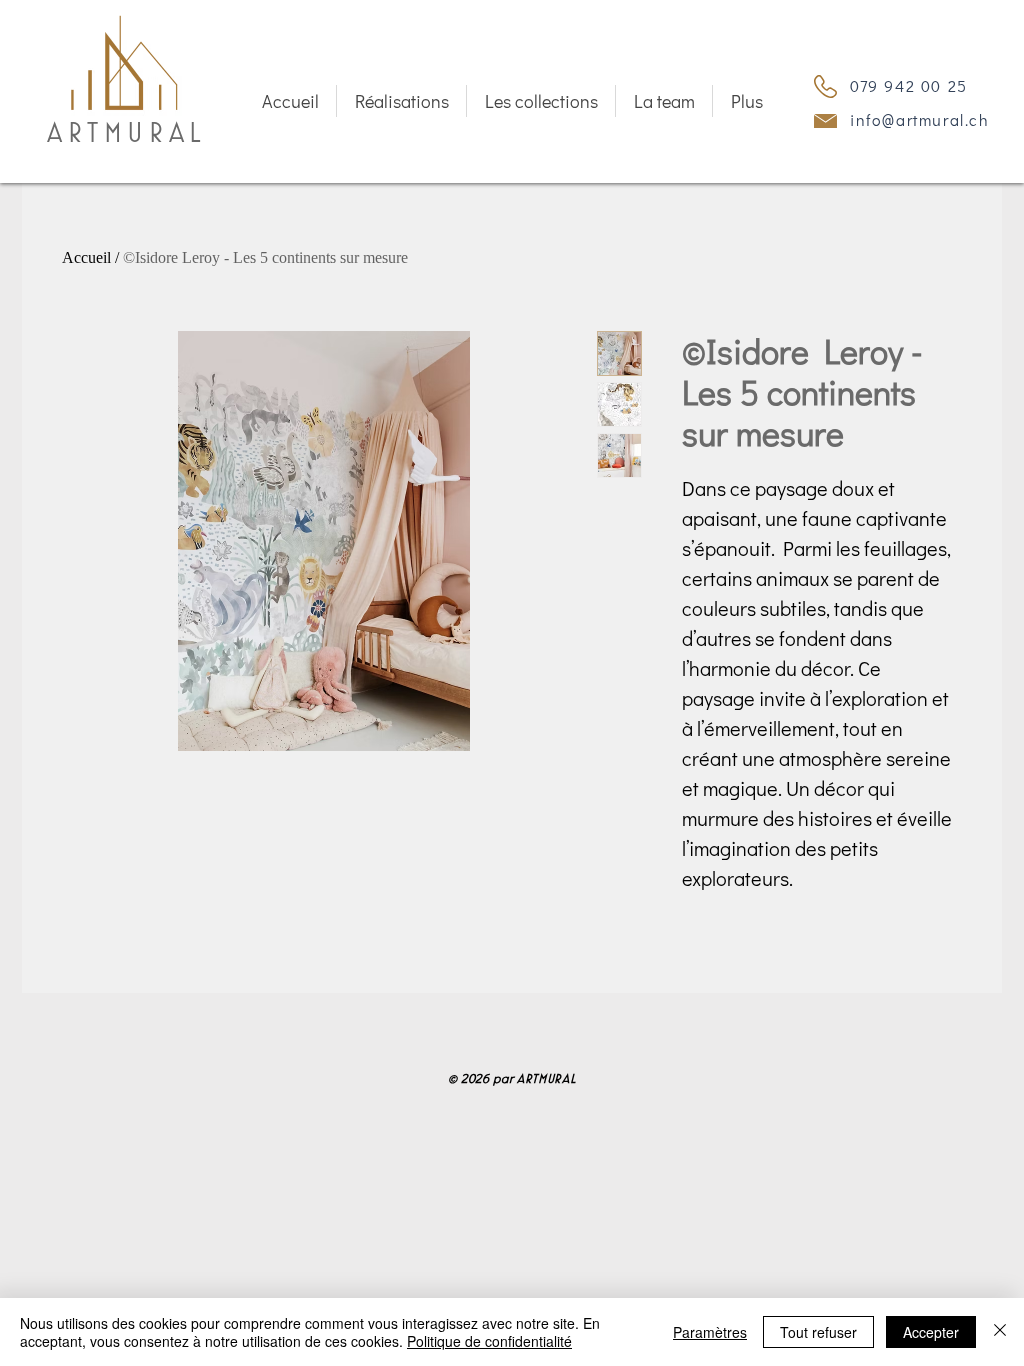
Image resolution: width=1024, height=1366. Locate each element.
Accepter (931, 1332)
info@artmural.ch (920, 119)
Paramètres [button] (710, 1332)
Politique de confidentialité (489, 1341)
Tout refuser (818, 1332)
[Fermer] (1000, 1332)
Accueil (86, 259)
